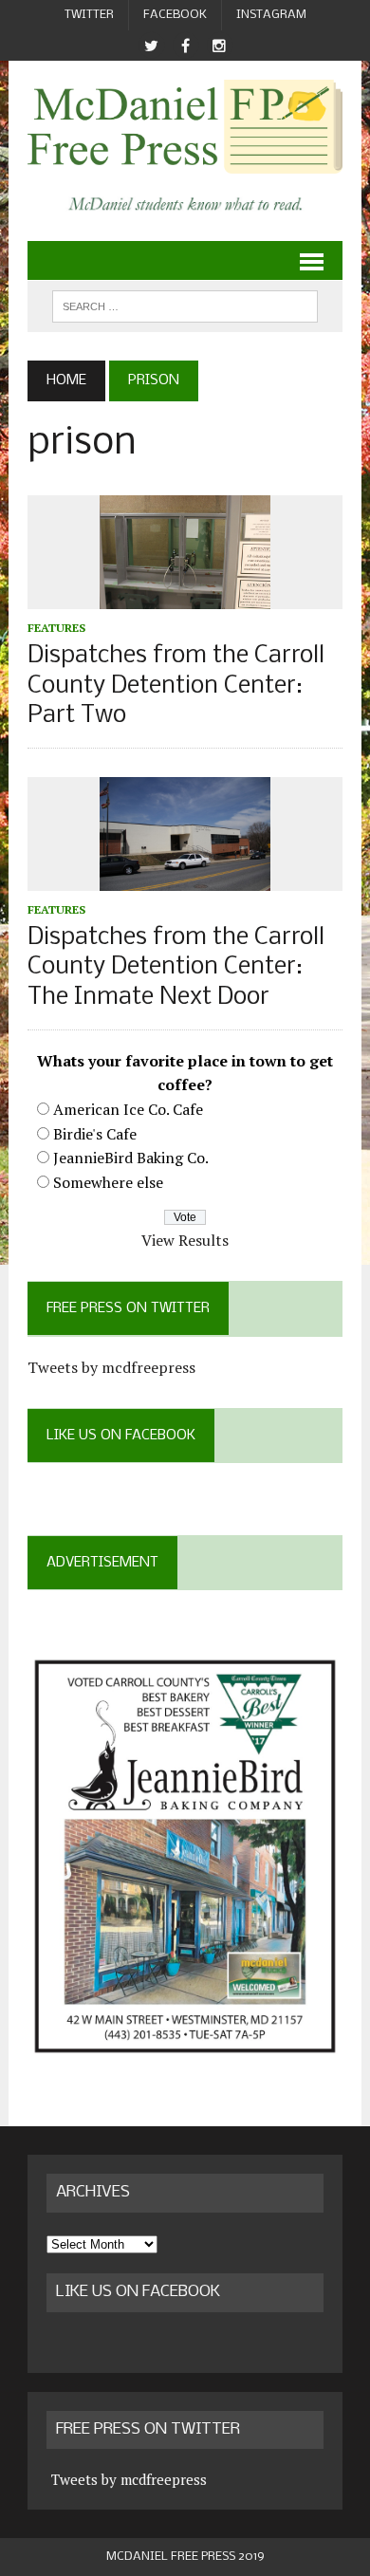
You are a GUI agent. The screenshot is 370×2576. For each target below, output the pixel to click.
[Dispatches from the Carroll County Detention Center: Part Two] (185, 597)
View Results (185, 1240)
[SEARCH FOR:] (185, 306)
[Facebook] (185, 46)
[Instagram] (219, 46)
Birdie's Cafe (95, 1134)
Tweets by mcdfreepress (111, 1367)
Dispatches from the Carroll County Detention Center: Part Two (176, 686)
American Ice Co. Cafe (128, 1109)
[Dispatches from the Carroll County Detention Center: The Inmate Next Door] (185, 878)
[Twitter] (151, 46)
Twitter (89, 15)
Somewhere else (108, 1182)
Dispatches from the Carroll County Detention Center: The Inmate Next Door (176, 967)
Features (56, 628)
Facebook (175, 15)
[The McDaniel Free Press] (185, 127)
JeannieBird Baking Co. (131, 1158)
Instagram (271, 15)
